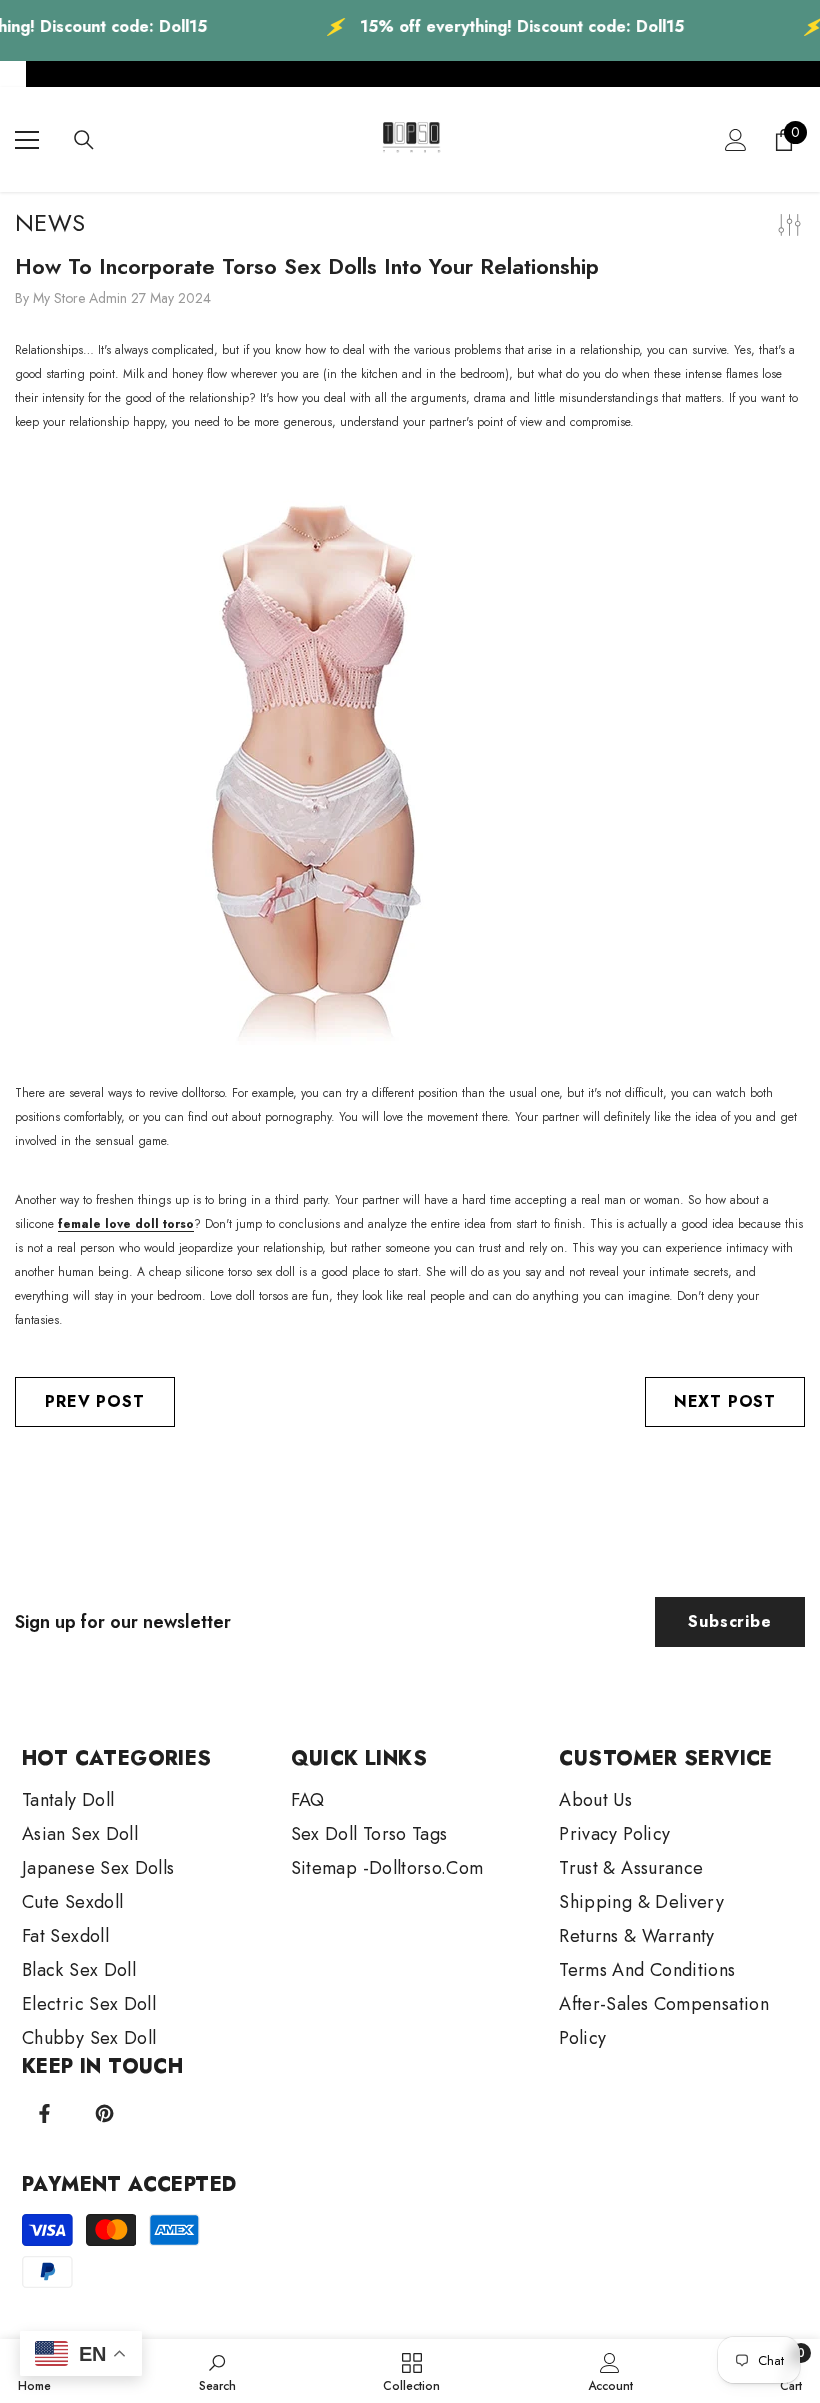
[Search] (84, 140)
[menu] (27, 140)
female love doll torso (126, 1224)
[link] (217, 2371)
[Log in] (736, 140)
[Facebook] (44, 2113)
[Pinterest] (104, 2113)
